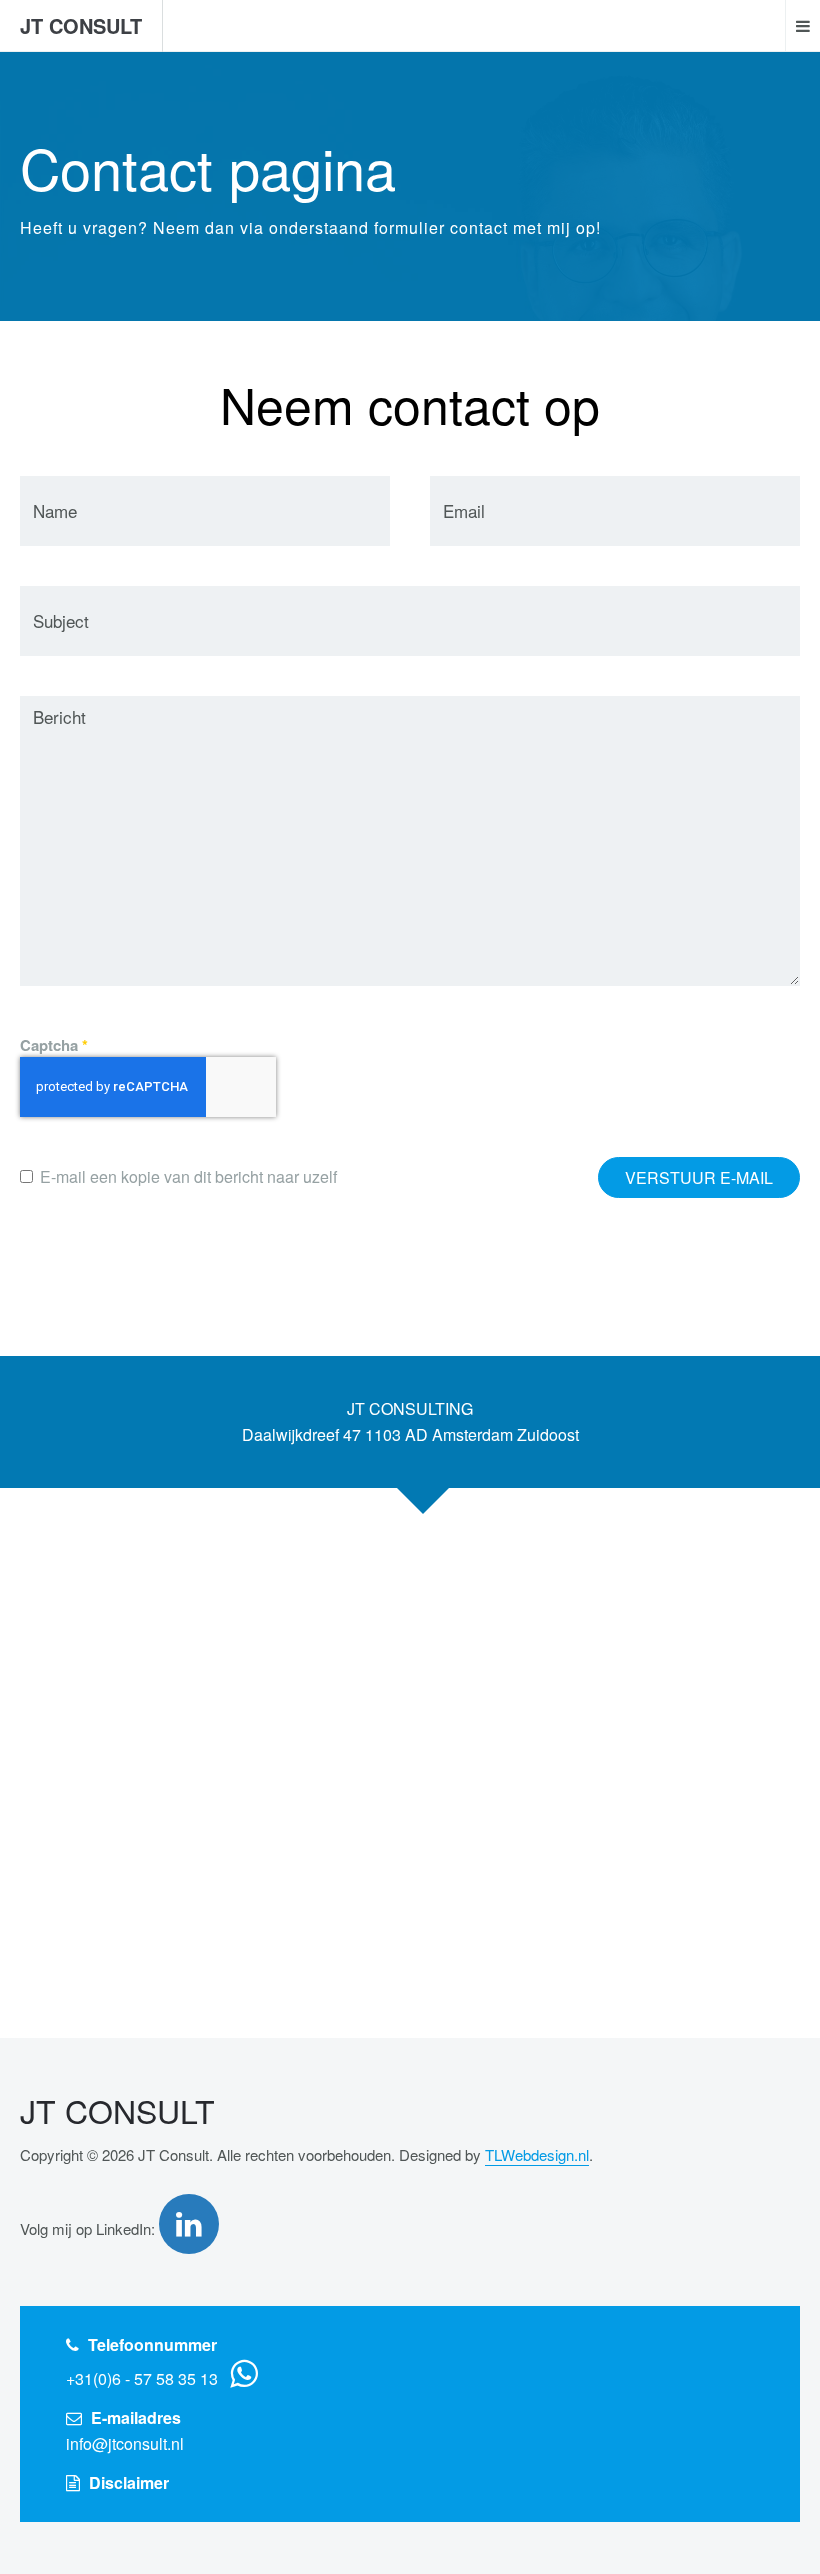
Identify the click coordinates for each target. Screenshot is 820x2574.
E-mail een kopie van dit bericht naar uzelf (188, 1176)
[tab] (410, 1422)
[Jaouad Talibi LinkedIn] (191, 2224)
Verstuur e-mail (699, 1177)
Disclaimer (129, 2482)
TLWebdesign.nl (537, 2154)
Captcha (54, 1045)
